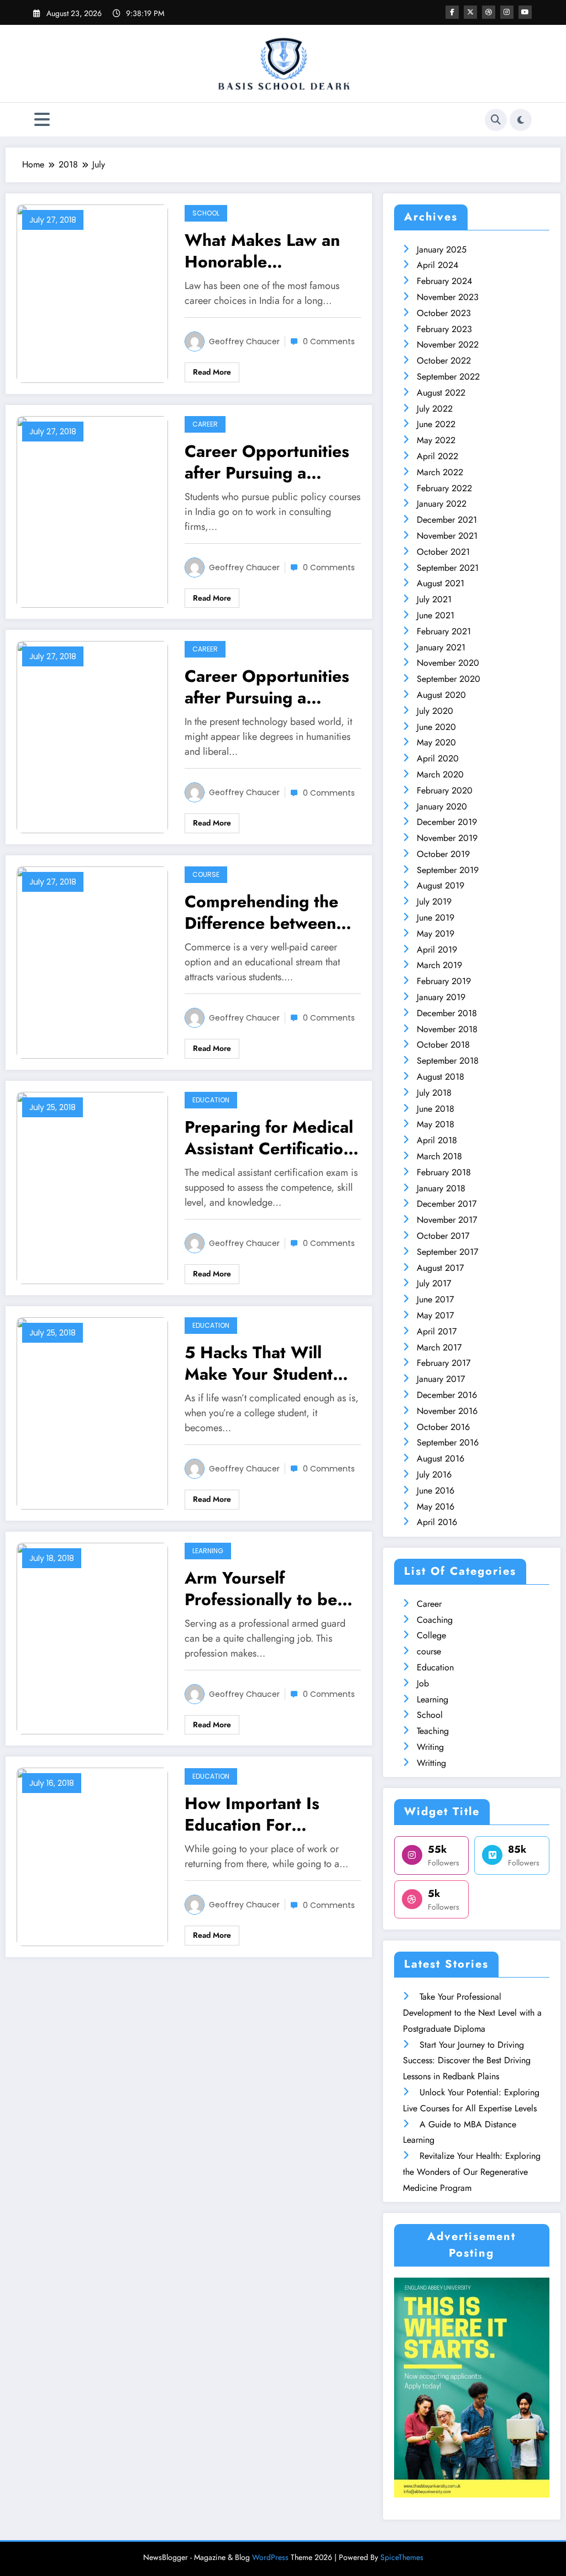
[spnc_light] (521, 120)
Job (423, 1683)
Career (205, 424)
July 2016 (434, 1474)
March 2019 (439, 965)
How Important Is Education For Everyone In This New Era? (269, 1814)
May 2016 (436, 1507)
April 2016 (437, 1522)
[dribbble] (489, 12)
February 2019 (444, 981)
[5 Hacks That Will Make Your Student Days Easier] (92, 1412)
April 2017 (437, 1331)
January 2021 (441, 647)
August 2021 (441, 583)
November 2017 (447, 1220)
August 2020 (441, 695)
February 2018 (444, 1172)
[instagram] (507, 12)
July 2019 (434, 901)
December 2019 (447, 822)
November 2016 (447, 1411)
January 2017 (441, 1379)
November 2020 (448, 663)
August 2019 (441, 885)
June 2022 (436, 424)
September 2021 (448, 568)
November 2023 (448, 297)
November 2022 (448, 345)
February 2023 (444, 329)
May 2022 (436, 440)
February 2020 (445, 790)
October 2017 (443, 1236)
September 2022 (448, 377)
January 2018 (441, 1188)
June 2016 (436, 1491)
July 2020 (435, 711)
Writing (430, 1747)
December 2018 (447, 1013)
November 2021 (447, 536)
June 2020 (436, 727)
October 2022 (444, 361)
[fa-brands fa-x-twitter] (470, 12)
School (206, 213)
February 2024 (444, 281)
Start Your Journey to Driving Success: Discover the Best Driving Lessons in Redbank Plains (467, 2061)
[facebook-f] (452, 12)
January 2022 (442, 504)
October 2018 (443, 1045)
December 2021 (447, 520)
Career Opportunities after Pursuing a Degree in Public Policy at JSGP (267, 462)
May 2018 (436, 1124)
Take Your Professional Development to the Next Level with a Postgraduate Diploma (472, 2013)
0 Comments (329, 341)
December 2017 (447, 1204)
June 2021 (436, 615)
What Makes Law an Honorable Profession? (262, 251)
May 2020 (436, 742)
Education (211, 1100)
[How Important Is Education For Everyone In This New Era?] (92, 1856)
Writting (431, 1763)
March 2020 (440, 774)
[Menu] (42, 120)
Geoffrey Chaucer (244, 341)
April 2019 (437, 950)
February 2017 (444, 1363)
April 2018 (437, 1140)
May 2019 (436, 934)
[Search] (496, 120)
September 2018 (448, 1061)
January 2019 (441, 997)
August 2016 (441, 1458)
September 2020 (449, 679)
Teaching (433, 1731)
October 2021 (443, 552)
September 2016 (448, 1442)
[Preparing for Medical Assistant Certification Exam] (92, 1187)
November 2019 (447, 838)
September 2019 (448, 870)
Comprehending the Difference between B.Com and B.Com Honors (261, 912)
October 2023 (444, 313)
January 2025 (442, 249)
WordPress (270, 2557)
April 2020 (438, 758)
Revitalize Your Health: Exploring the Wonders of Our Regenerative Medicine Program (472, 2172)
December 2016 (447, 1395)
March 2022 (440, 472)
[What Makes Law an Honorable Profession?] (92, 293)
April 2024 (437, 265)
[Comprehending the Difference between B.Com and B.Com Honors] (92, 962)
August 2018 (441, 1077)
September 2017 (447, 1252)
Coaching (435, 1620)
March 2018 (439, 1156)
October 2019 (443, 854)
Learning (208, 1551)
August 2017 (440, 1268)
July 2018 (434, 1093)
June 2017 (435, 1299)
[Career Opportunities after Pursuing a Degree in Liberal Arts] (92, 736)
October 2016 (443, 1427)
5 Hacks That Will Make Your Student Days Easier (259, 1363)
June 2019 (436, 918)
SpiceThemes (402, 2557)
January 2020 (442, 806)
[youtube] (525, 12)
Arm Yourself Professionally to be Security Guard (261, 1589)
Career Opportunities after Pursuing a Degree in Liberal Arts (270, 687)
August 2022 (441, 393)
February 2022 (444, 488)
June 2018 (436, 1109)
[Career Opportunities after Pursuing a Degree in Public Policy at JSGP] (92, 511)
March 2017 (439, 1347)
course (206, 874)
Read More (212, 372)
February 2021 (444, 631)
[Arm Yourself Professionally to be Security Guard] (92, 1637)
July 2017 (434, 1283)
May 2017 (435, 1315)
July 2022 (435, 409)
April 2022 (437, 456)
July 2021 (434, 599)
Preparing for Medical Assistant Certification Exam (269, 1138)
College (431, 1635)
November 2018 (447, 1029)
